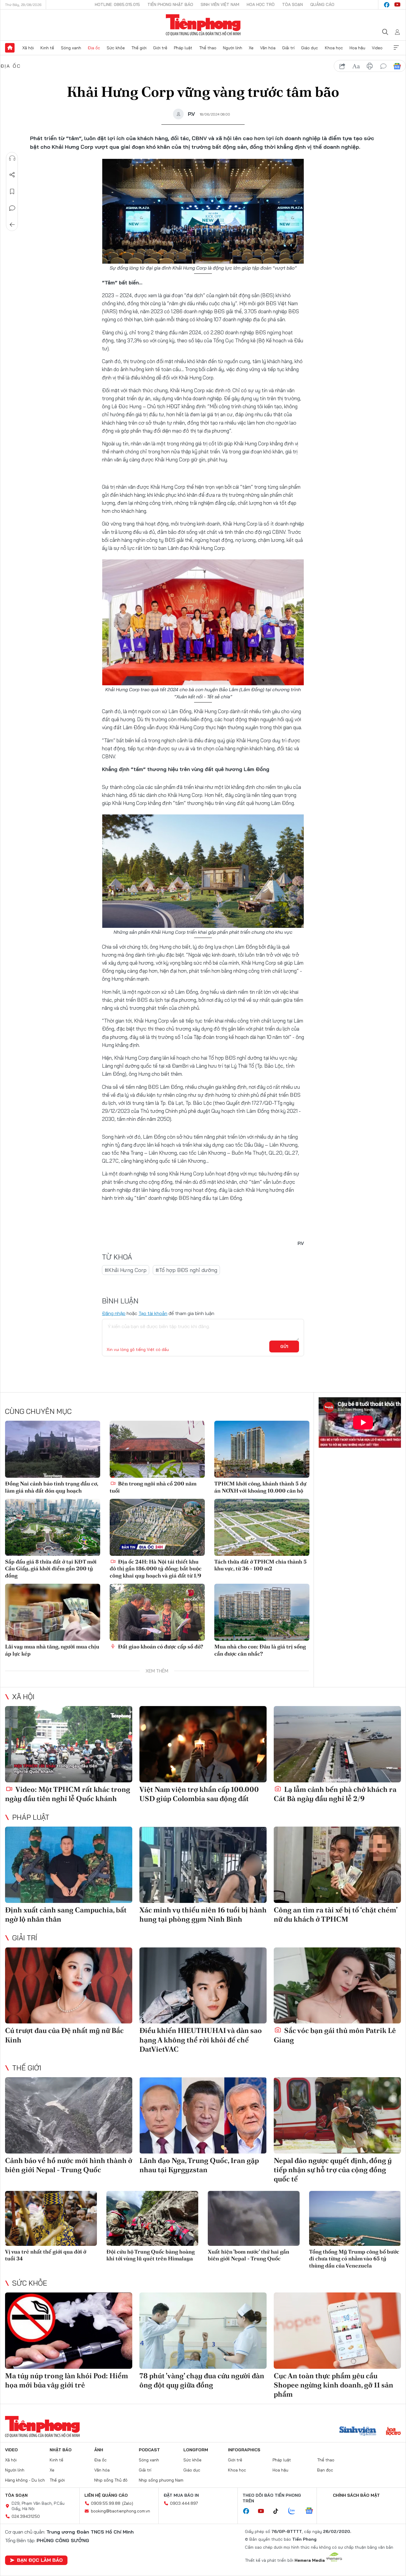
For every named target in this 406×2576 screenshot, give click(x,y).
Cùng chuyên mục (38, 1411)
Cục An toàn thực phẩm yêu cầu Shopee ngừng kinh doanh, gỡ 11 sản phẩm (333, 2385)
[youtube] (397, 5)
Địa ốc (94, 48)
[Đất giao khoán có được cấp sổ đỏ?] (157, 1612)
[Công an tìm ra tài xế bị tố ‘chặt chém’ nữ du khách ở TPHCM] (337, 1865)
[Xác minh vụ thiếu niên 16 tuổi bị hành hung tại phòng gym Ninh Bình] (203, 1865)
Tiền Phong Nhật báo (170, 4)
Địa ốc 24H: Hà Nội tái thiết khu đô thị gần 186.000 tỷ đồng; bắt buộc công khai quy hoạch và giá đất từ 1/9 (156, 1569)
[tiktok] (279, 2511)
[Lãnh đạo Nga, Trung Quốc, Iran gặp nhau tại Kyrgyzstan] (203, 2115)
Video (377, 48)
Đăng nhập (114, 1313)
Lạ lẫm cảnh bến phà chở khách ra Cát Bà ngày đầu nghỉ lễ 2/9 (335, 1794)
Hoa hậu (357, 48)
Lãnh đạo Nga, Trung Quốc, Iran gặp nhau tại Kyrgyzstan (199, 2165)
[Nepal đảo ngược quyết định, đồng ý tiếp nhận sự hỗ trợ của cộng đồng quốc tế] (337, 2115)
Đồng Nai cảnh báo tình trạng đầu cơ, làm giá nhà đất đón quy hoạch (52, 1487)
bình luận (383, 66)
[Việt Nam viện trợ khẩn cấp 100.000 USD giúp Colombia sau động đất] (203, 1744)
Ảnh (99, 2450)
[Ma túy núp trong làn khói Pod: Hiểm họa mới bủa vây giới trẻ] (69, 2331)
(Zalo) (128, 2503)
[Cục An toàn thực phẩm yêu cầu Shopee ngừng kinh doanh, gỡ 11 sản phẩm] (337, 2331)
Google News (397, 66)
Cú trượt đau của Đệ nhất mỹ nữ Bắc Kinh (64, 2035)
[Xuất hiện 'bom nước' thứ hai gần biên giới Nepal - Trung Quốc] (254, 2218)
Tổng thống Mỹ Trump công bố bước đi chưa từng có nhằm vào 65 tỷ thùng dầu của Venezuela (354, 2259)
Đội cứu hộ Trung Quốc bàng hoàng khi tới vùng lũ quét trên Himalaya (151, 2255)
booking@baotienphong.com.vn (121, 2511)
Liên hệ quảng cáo (106, 2495)
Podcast (149, 2450)
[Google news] (312, 2511)
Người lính (233, 48)
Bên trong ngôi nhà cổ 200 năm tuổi (153, 1487)
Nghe (12, 158)
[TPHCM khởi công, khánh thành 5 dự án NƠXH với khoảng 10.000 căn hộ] (262, 1449)
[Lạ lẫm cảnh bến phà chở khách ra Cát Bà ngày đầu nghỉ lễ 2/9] (337, 1744)
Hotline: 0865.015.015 (117, 4)
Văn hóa (268, 48)
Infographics (244, 2450)
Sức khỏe (116, 48)
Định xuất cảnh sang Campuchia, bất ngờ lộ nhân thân (66, 1914)
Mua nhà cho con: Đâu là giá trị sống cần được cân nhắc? (260, 1650)
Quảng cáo (322, 4)
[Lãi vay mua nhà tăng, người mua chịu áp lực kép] (53, 1612)
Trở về (12, 225)
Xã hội (28, 48)
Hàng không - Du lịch (25, 2480)
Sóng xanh (71, 48)
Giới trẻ (160, 48)
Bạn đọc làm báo (40, 2560)
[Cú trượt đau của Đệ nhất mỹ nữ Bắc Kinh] (69, 1986)
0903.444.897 (184, 2503)
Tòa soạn (292, 4)
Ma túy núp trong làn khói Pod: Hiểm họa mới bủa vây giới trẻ (67, 2380)
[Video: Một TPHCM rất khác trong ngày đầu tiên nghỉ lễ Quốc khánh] (69, 1744)
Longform (196, 2450)
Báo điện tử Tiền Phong (203, 25)
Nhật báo (61, 2450)
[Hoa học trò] (393, 2432)
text (356, 66)
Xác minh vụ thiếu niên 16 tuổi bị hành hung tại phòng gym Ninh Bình (203, 1914)
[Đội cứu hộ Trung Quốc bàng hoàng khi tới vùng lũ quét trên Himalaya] (152, 2218)
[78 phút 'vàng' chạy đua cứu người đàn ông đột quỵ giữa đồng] (203, 2331)
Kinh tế (47, 48)
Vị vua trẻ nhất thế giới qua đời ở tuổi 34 (46, 2255)
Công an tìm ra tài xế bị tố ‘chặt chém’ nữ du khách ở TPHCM (336, 1914)
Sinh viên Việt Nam (220, 4)
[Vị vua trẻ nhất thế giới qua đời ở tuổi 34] (51, 2218)
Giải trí (288, 48)
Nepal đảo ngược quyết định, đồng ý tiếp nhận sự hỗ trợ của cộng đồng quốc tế (333, 2170)
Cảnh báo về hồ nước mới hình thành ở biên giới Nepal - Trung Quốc (69, 2165)
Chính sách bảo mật (356, 2495)
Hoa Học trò (261, 4)
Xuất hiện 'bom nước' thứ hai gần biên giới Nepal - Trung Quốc (248, 2255)
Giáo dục (310, 48)
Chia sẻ (12, 175)
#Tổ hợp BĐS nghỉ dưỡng (186, 1270)
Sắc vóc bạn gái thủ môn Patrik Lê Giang (335, 2035)
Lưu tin (12, 192)
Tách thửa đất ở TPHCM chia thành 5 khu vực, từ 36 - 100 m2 (261, 1565)
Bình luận (12, 208)
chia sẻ (342, 66)
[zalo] (295, 2511)
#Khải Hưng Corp (126, 1270)
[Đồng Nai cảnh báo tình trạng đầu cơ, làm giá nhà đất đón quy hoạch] (53, 1449)
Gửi (284, 1346)
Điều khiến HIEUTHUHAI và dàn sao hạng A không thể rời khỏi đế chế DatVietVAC (201, 2040)
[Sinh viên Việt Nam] (358, 2432)
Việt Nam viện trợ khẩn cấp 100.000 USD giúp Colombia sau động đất (199, 1794)
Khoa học (334, 48)
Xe (251, 48)
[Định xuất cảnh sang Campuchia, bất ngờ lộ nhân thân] (69, 1865)
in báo (370, 66)
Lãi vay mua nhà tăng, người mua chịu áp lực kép (52, 1650)
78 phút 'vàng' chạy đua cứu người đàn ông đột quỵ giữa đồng (202, 2380)
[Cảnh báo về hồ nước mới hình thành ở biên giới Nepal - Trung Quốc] (69, 2115)
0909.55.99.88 (106, 2503)
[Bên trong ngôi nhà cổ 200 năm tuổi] (157, 1449)
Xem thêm (396, 48)
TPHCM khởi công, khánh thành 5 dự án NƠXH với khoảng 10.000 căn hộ (260, 1487)
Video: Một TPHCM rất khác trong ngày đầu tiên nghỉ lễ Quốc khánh (68, 1794)
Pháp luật (183, 48)
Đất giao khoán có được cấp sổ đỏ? (160, 1647)
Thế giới (139, 48)
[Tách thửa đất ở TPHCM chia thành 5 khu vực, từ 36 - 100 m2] (262, 1527)
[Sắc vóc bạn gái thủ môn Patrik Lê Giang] (337, 1986)
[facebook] (387, 5)
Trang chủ (10, 48)
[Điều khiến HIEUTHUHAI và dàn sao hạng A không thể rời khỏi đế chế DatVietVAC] (203, 1986)
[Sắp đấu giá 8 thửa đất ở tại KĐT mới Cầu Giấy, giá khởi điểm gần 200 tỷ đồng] (53, 1527)
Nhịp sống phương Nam (161, 2480)
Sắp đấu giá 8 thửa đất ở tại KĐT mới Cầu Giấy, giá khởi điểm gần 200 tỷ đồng (51, 1569)
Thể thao (208, 48)
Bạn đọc (325, 2470)
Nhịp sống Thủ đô (111, 2480)
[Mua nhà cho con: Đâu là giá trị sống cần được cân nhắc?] (262, 1612)
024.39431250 (26, 2516)
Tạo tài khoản (153, 1313)
